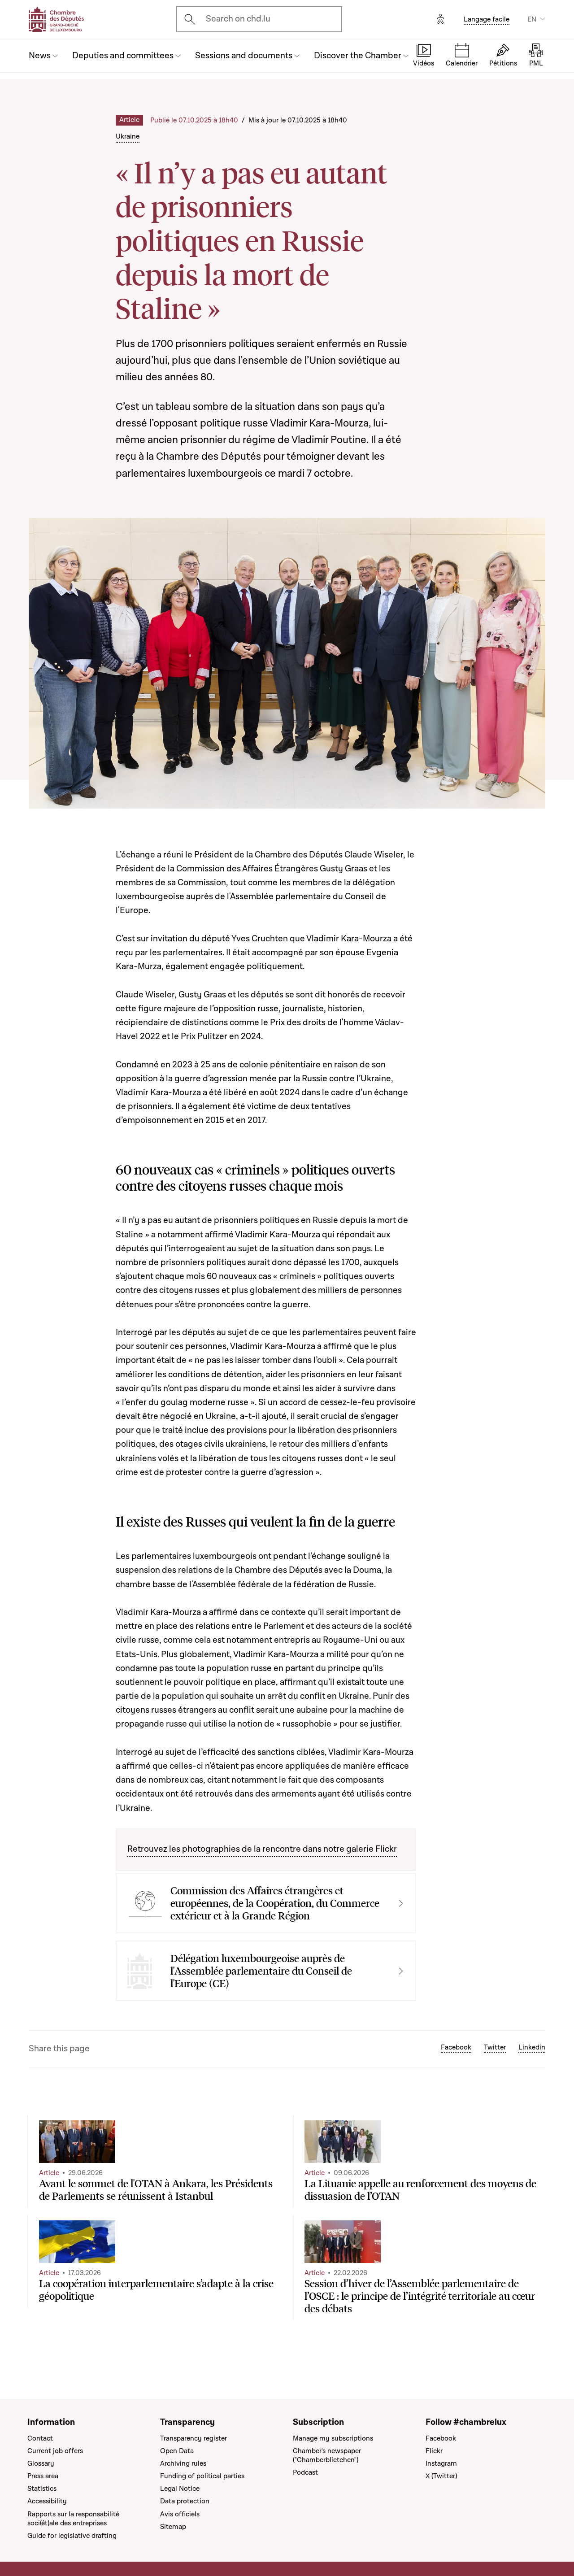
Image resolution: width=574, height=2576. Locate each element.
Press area (43, 2476)
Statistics (42, 2489)
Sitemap (173, 2527)
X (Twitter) (441, 2476)
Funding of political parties (202, 2476)
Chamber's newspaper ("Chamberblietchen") (327, 2455)
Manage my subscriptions (333, 2438)
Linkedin (532, 2047)
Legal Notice (180, 2489)
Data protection (185, 2501)
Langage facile (487, 19)
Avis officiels (180, 2514)
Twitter (495, 2047)
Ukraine (128, 136)
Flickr (434, 2451)
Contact (40, 2438)
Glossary (41, 2463)
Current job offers (55, 2451)
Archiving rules (183, 2463)
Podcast (305, 2472)
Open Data (177, 2451)
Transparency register (194, 2438)
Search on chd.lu (238, 19)
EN (532, 19)
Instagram (441, 2463)
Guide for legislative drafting (72, 2536)
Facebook (456, 2047)
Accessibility (47, 2501)
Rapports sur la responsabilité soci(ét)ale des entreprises (73, 2519)
